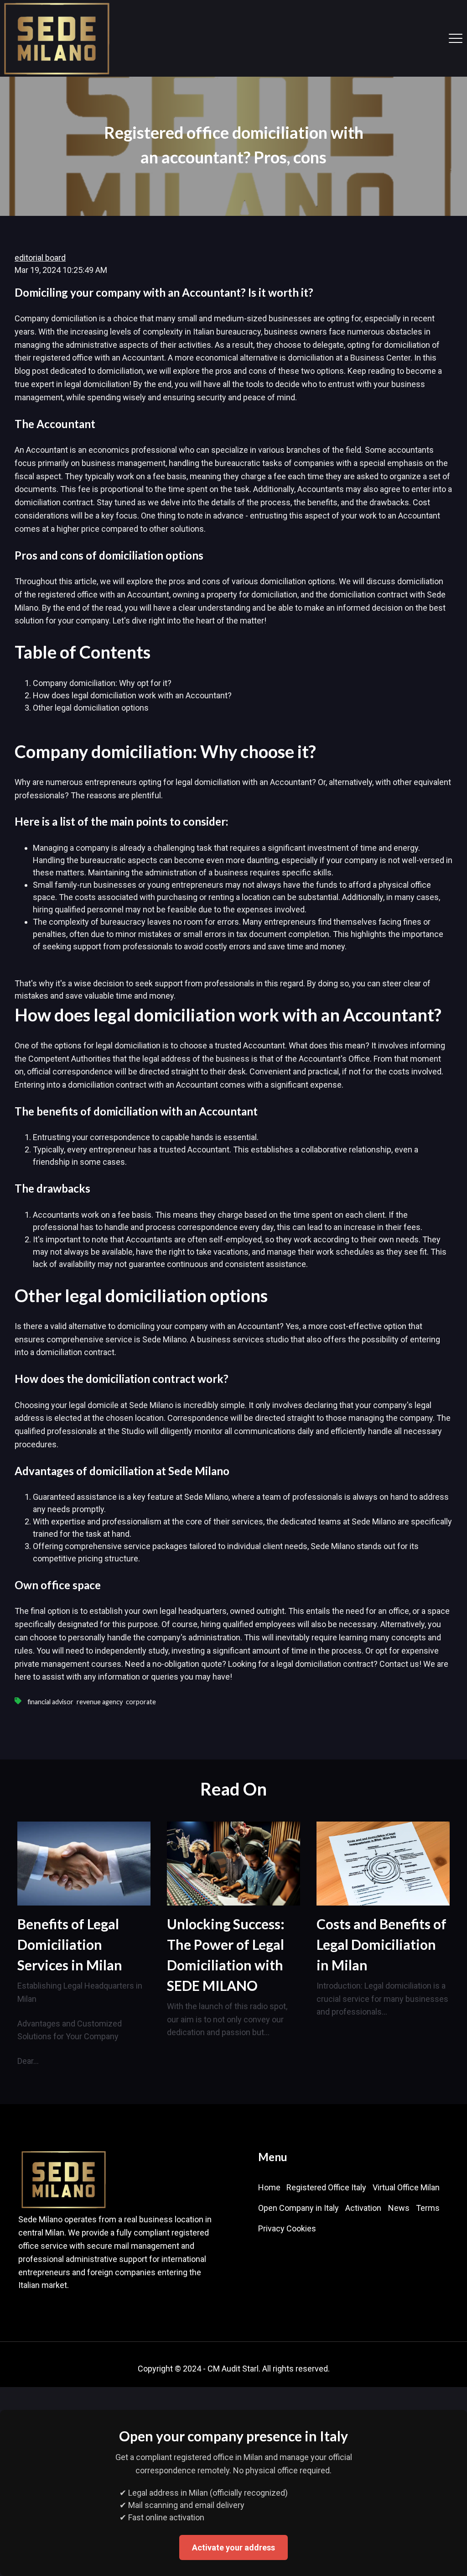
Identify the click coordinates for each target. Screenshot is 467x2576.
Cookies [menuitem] (301, 2228)
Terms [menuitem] (428, 2208)
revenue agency (100, 1702)
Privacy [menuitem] (271, 2228)
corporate (141, 1702)
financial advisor (50, 1702)
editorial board (40, 258)
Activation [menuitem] (363, 2208)
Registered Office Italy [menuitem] (326, 2187)
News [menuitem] (399, 2208)
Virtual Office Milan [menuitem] (406, 2187)
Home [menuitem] (269, 2187)
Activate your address (233, 2547)
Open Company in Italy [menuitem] (298, 2208)
